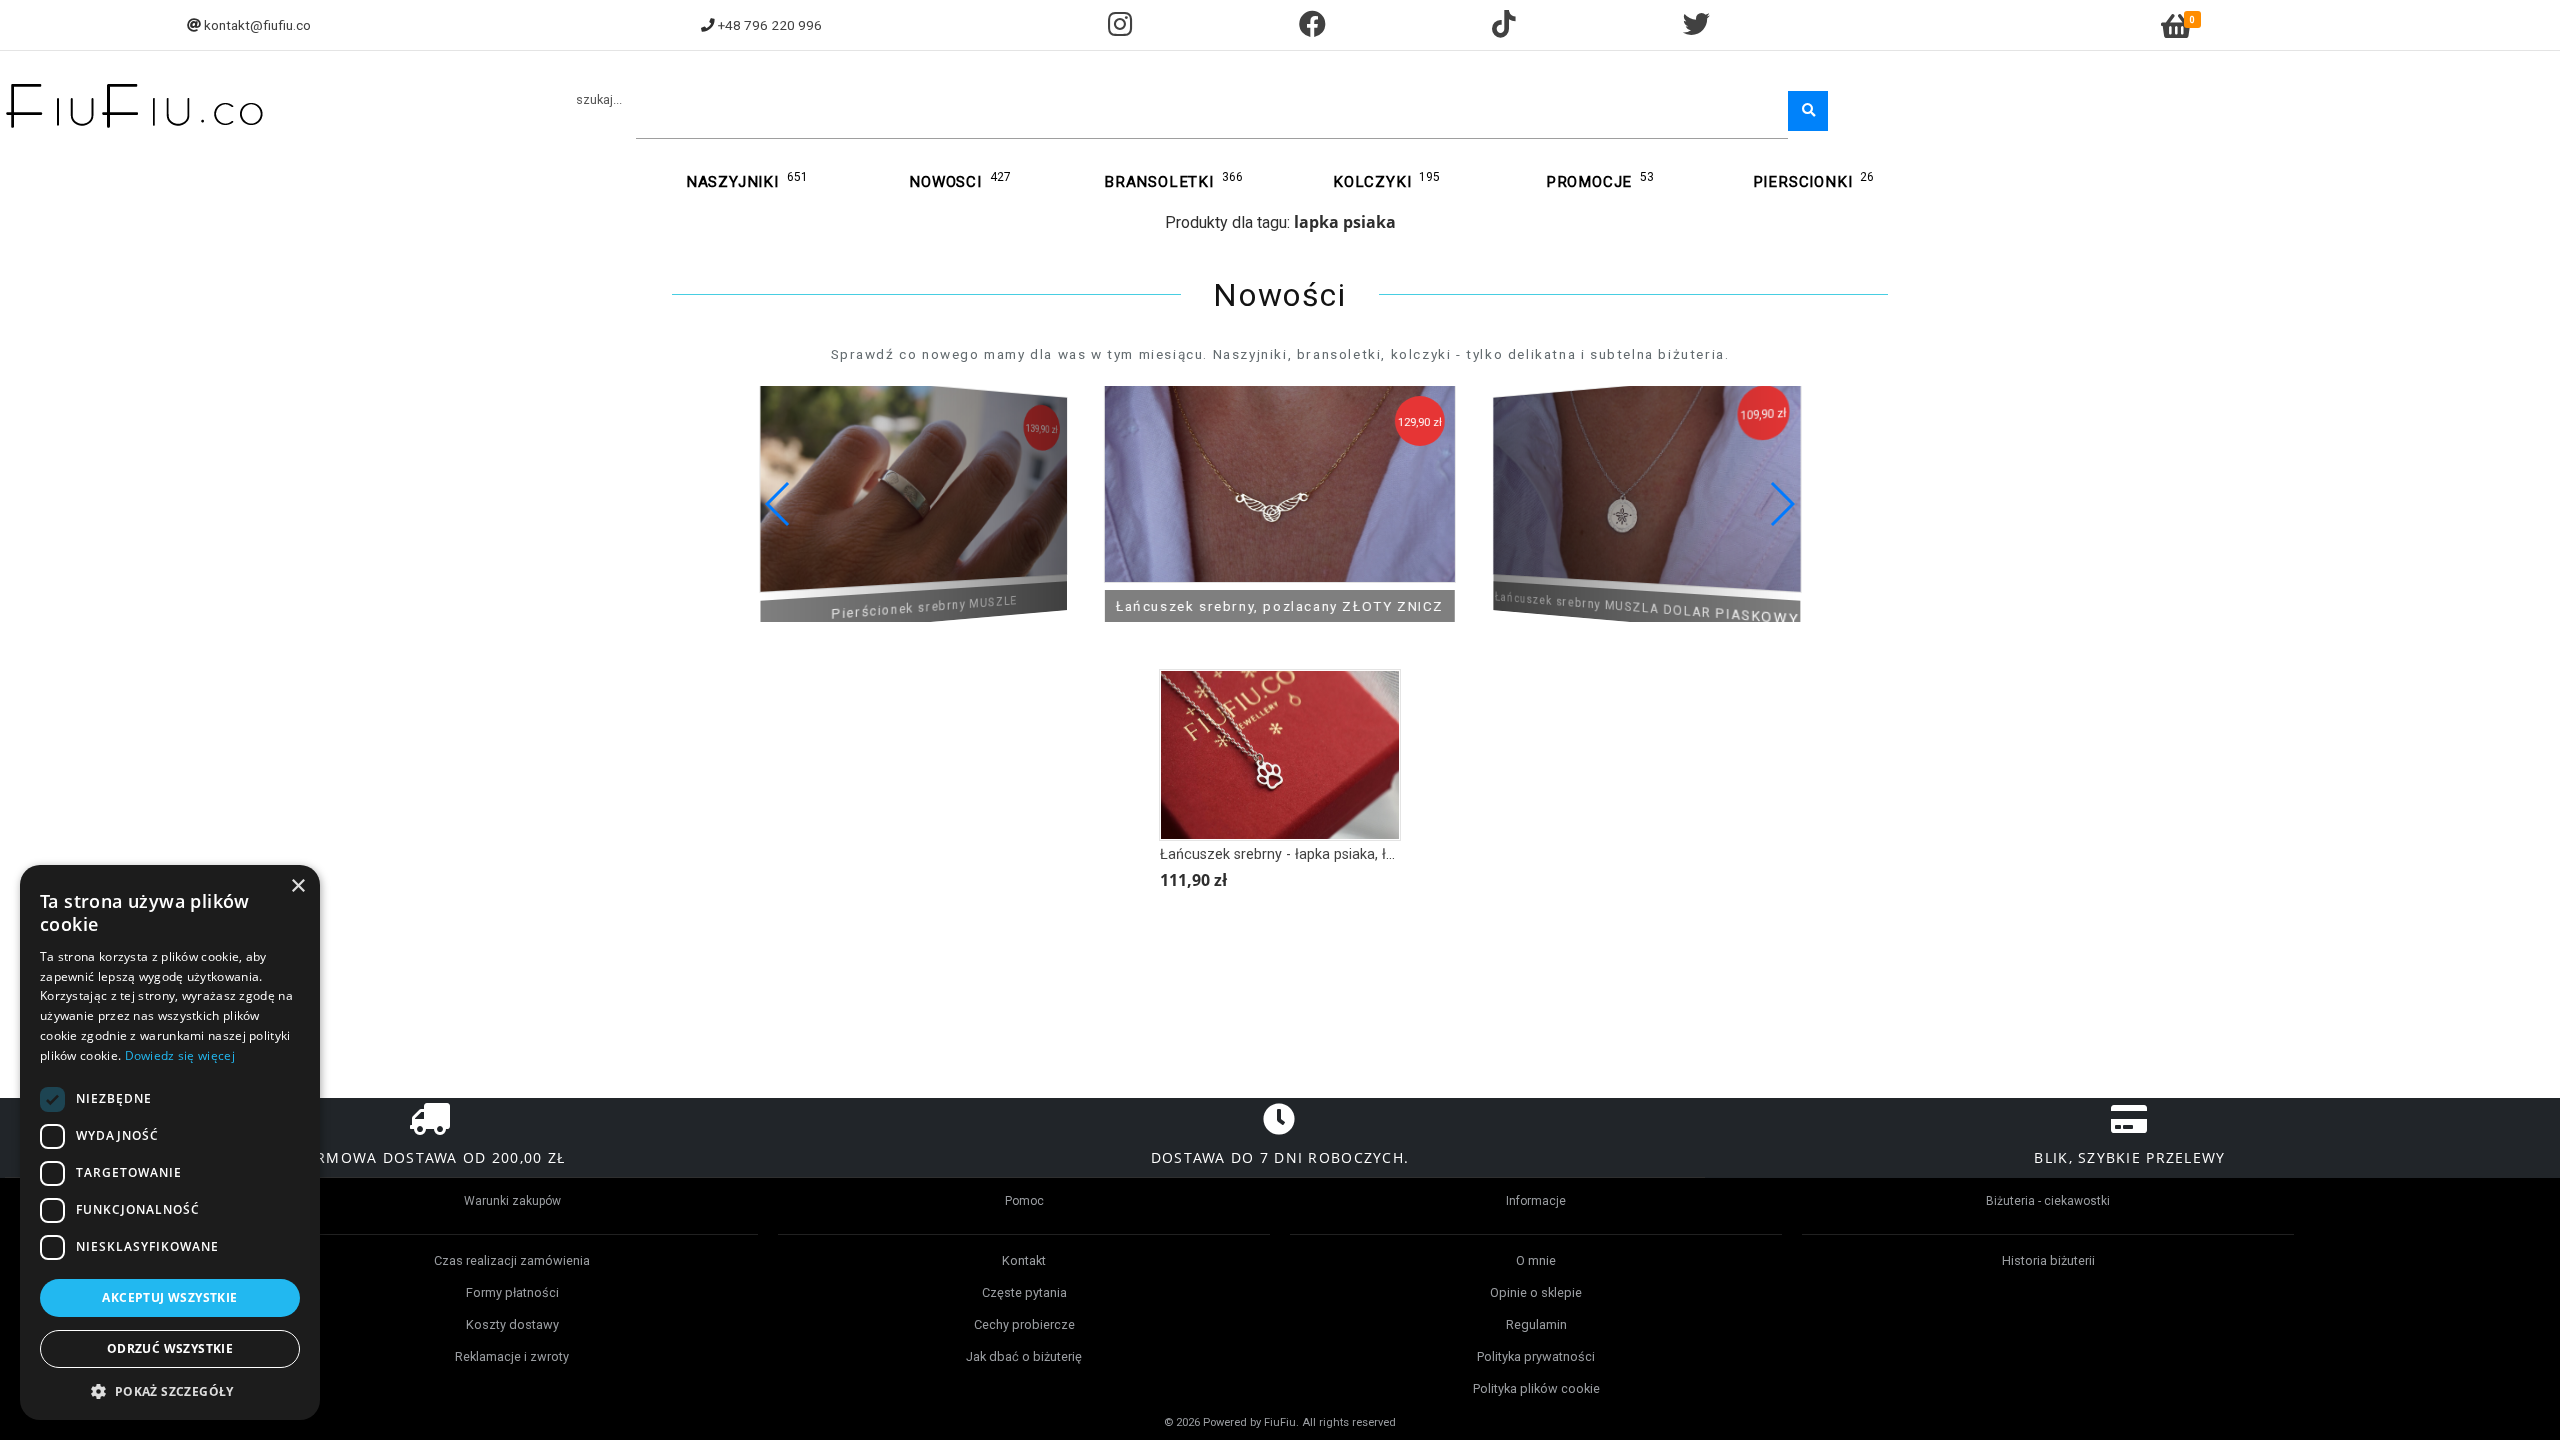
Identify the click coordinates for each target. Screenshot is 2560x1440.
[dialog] (170, 1142)
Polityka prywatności (1536, 1356)
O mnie (1536, 1260)
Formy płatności (512, 1292)
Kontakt (1024, 1260)
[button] (1781, 504)
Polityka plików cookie (1536, 1388)
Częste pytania (1024, 1292)
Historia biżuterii (2048, 1260)
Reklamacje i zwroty (512, 1356)
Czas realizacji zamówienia (512, 1260)
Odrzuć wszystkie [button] (170, 1348)
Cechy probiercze (1024, 1324)
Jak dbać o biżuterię (1024, 1356)
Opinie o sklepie (1536, 1292)
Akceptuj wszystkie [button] (169, 1297)
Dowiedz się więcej (180, 1055)
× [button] (297, 886)
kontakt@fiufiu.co (257, 25)
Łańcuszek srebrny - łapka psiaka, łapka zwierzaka (1323, 854)
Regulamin (1536, 1324)
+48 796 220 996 (770, 25)
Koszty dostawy (512, 1324)
